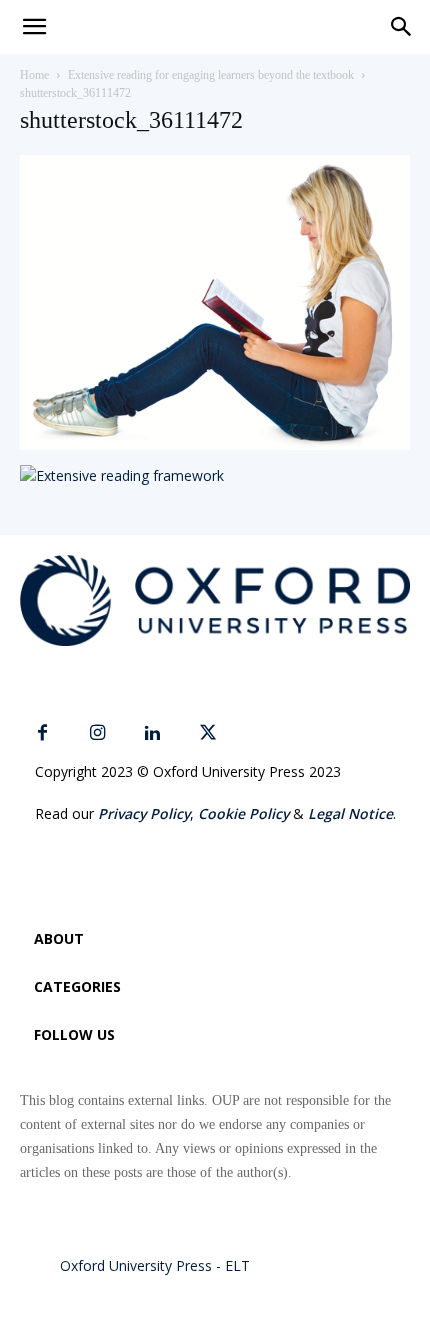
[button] (402, 27)
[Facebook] (42, 733)
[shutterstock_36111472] (215, 444)
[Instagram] (97, 733)
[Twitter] (207, 733)
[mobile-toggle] (34, 27)
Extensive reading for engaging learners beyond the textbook (211, 75)
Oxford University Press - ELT (155, 1265)
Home (34, 75)
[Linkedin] (152, 733)
